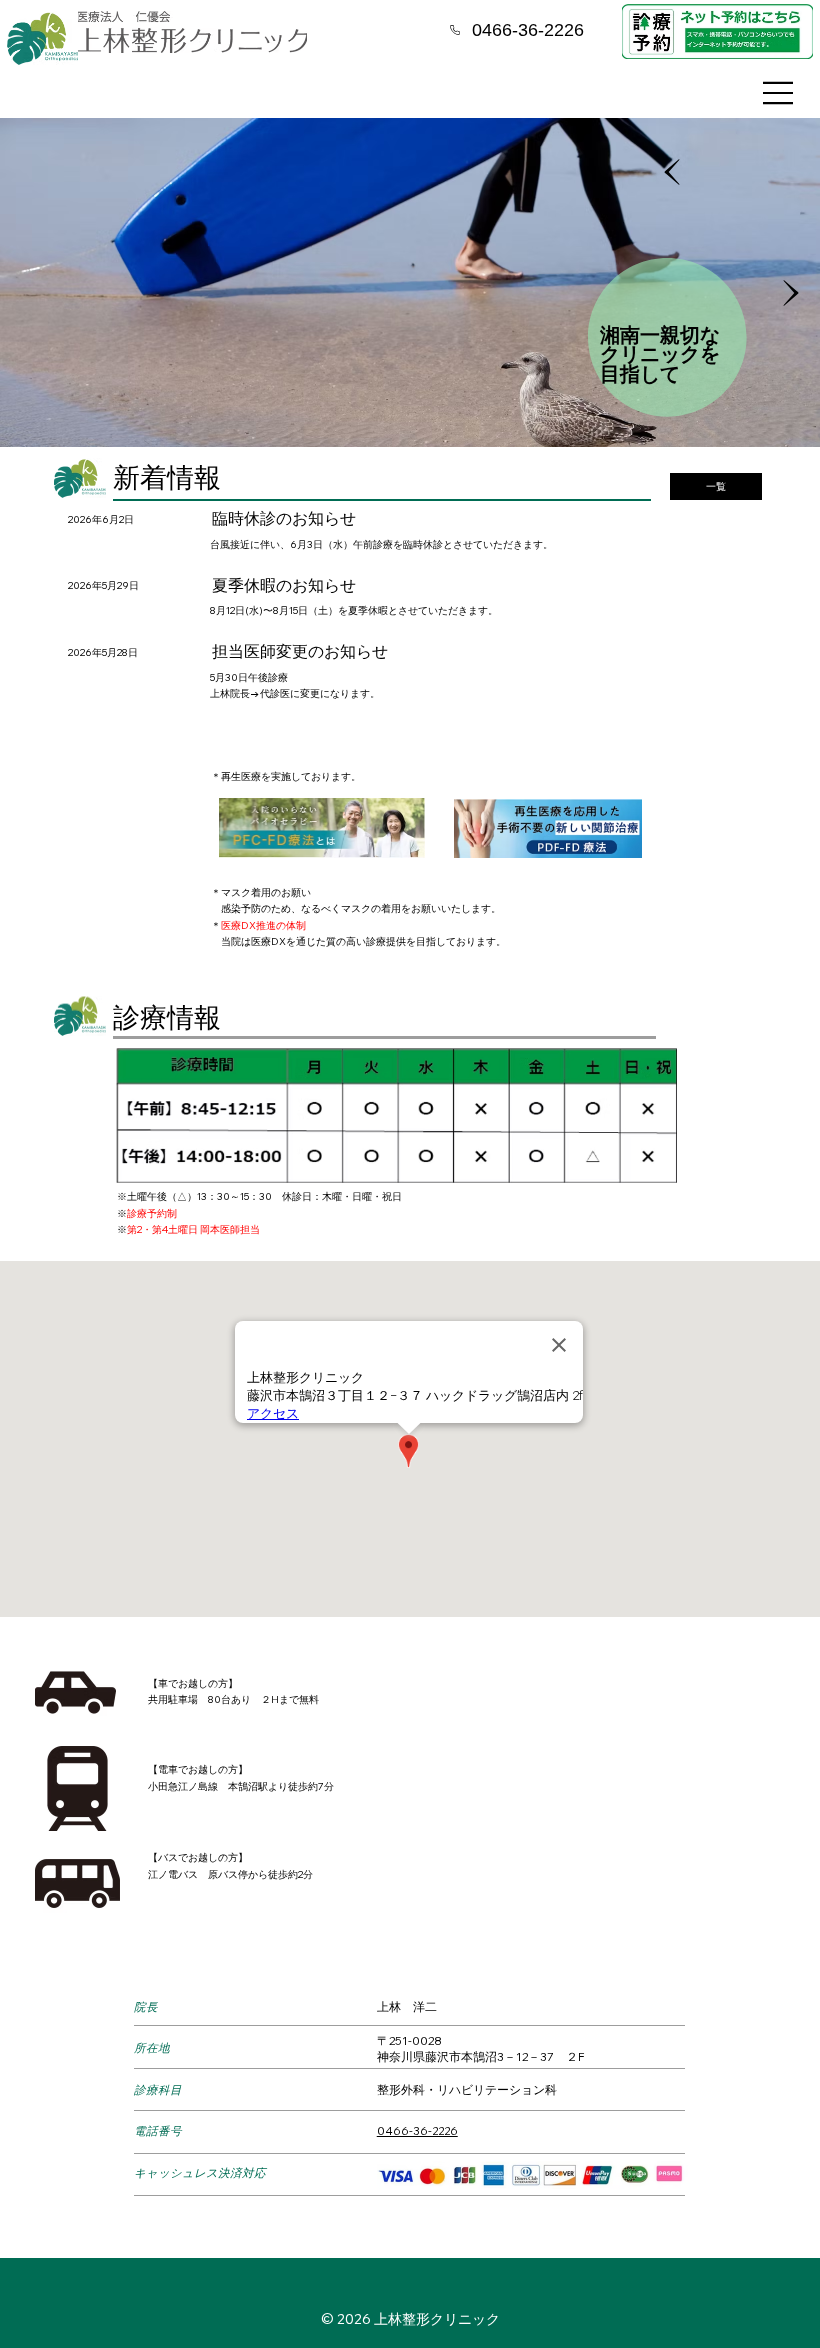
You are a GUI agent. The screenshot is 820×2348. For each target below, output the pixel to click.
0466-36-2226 (417, 2130)
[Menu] (779, 93)
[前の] (672, 172)
